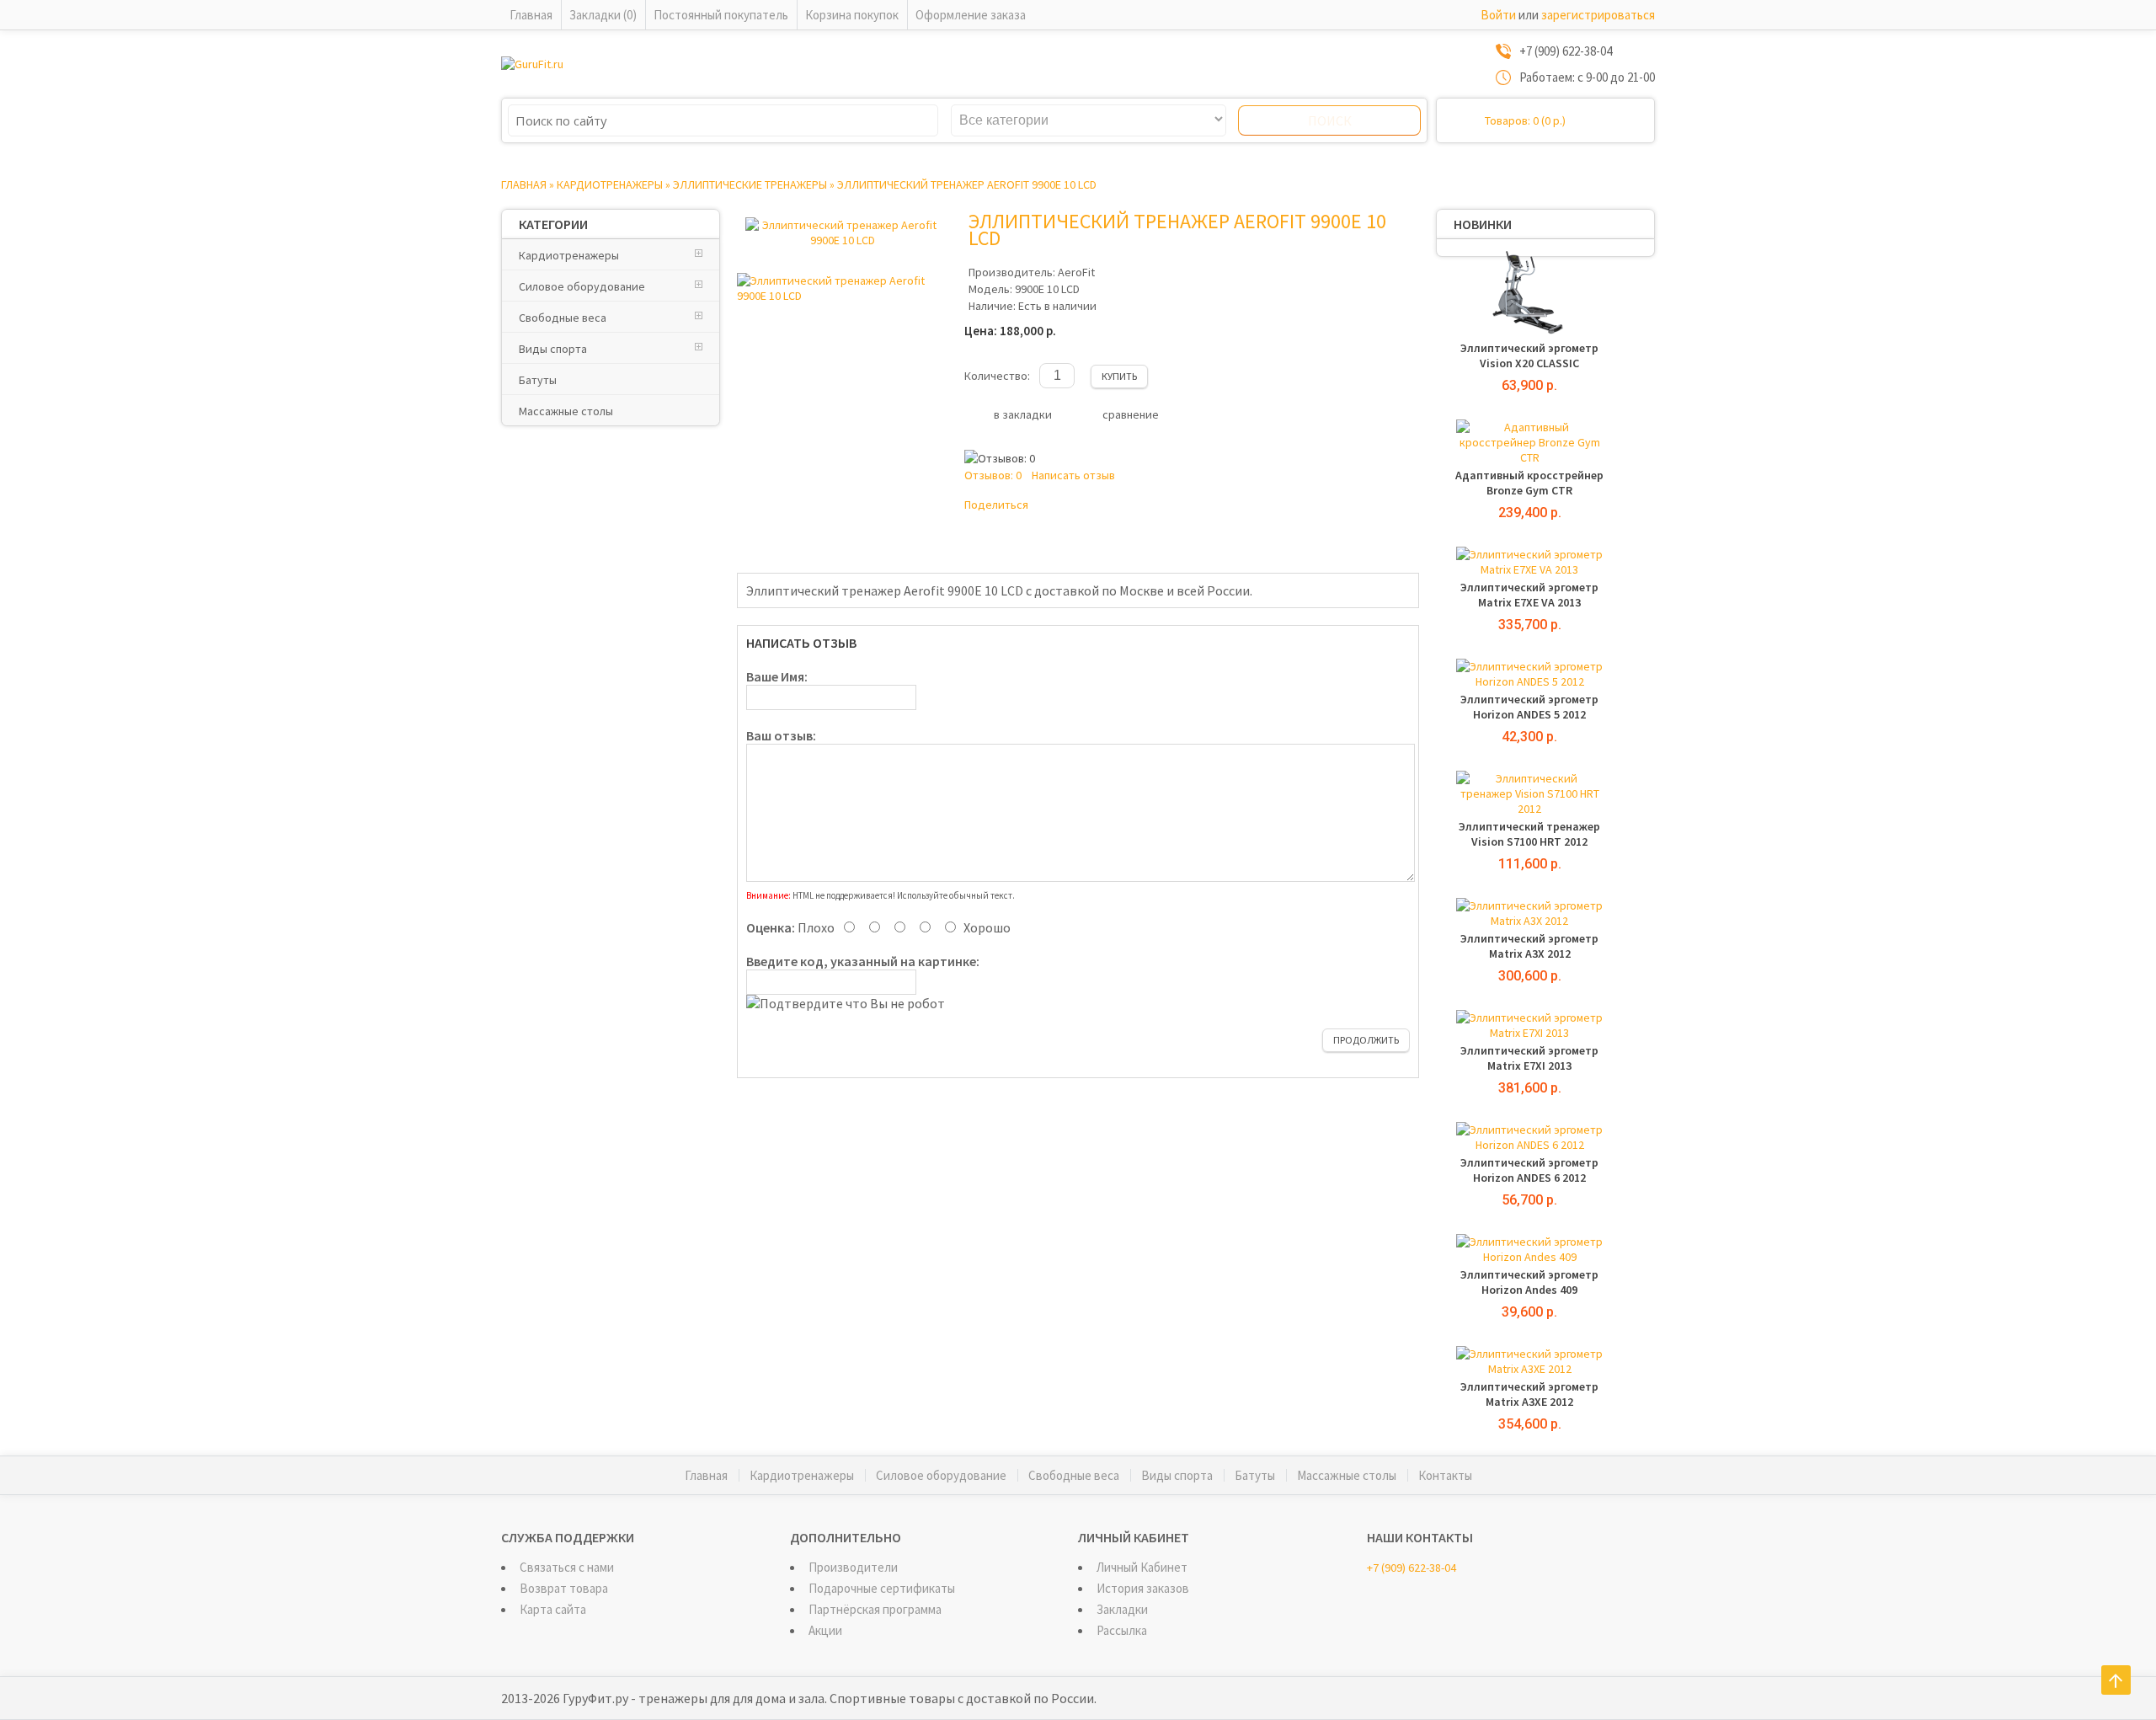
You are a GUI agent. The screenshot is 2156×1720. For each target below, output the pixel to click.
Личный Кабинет (1142, 1567)
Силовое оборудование (582, 286)
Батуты (538, 380)
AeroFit (1076, 272)
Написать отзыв (1073, 475)
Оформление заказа (971, 15)
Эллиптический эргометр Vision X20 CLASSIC (1529, 355)
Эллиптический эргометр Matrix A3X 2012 (1529, 946)
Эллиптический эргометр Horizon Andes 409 (1529, 1282)
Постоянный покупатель (721, 15)
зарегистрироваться (1598, 15)
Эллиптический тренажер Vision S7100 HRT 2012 (1529, 834)
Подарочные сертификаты (882, 1588)
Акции (825, 1630)
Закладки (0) (603, 15)
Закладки (1122, 1609)
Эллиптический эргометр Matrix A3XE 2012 (1529, 1394)
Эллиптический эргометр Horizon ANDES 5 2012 (1529, 707)
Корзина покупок (852, 15)
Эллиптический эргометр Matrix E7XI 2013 (1529, 1058)
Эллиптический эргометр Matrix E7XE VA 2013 (1529, 595)
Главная (531, 15)
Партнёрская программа (875, 1609)
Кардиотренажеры (610, 184)
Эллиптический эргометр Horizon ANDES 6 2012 (1529, 1170)
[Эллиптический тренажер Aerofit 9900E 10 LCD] (842, 240)
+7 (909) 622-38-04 (1412, 1568)
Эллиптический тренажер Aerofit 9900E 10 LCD (967, 184)
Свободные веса (563, 318)
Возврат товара (564, 1588)
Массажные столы (566, 411)
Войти (1498, 15)
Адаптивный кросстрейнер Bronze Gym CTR (1529, 483)
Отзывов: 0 (993, 475)
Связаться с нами (567, 1567)
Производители (853, 1567)
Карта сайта (553, 1609)
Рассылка (1122, 1630)
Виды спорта (553, 349)
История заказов (1143, 1588)
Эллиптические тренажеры (750, 184)
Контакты (1445, 1475)
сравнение (1131, 414)
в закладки (1023, 414)
